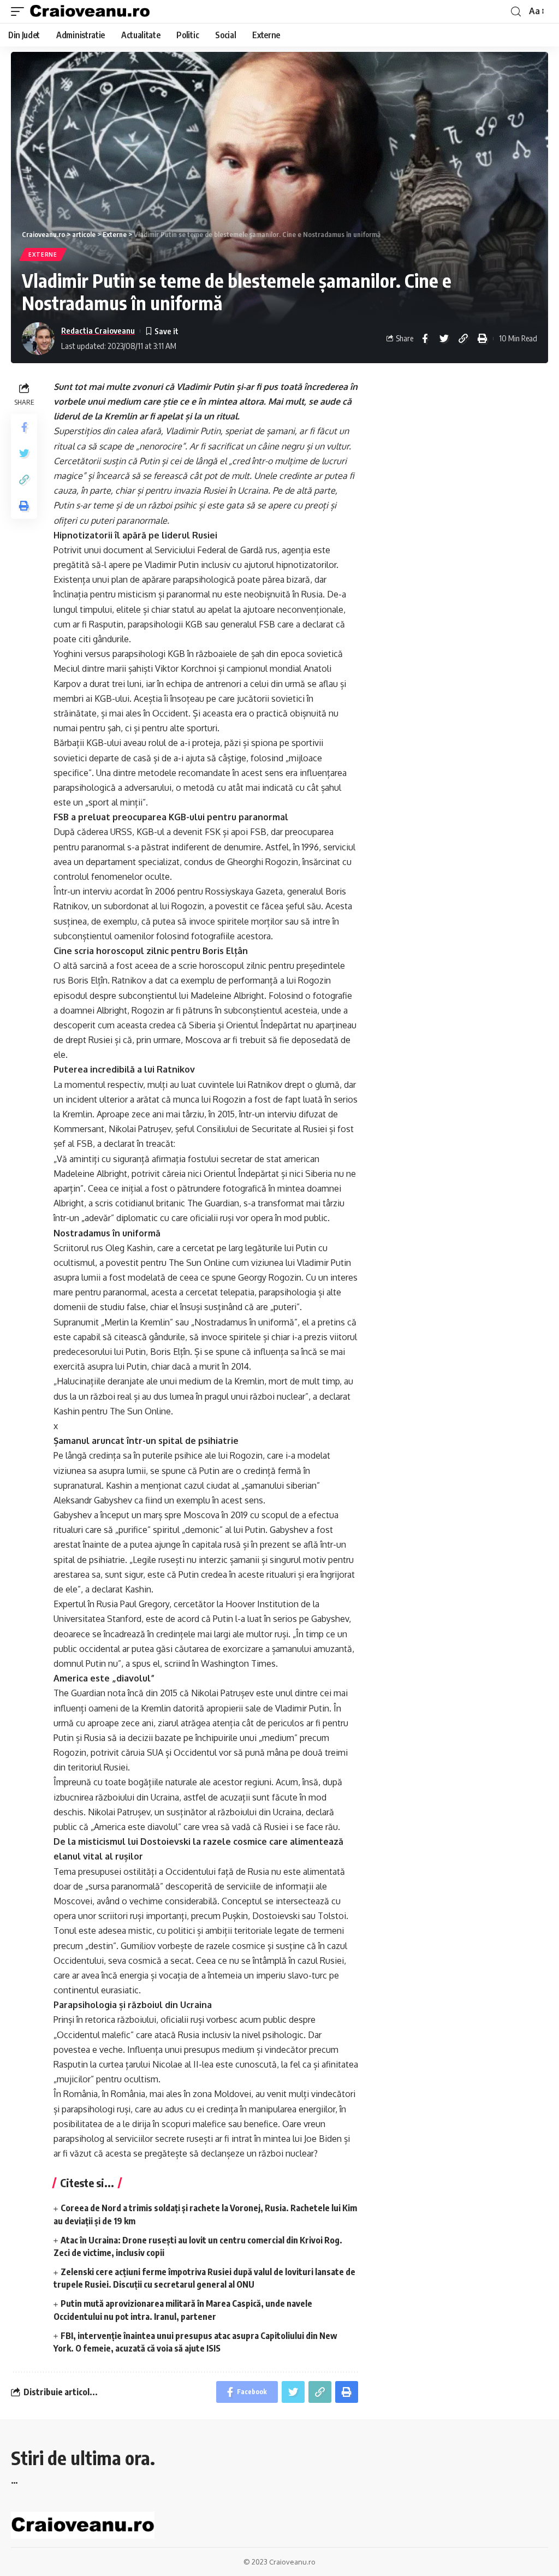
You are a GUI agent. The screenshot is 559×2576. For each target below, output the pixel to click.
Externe (43, 254)
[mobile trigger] (20, 11)
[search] (516, 12)
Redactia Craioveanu (98, 330)
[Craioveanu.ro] (90, 11)
